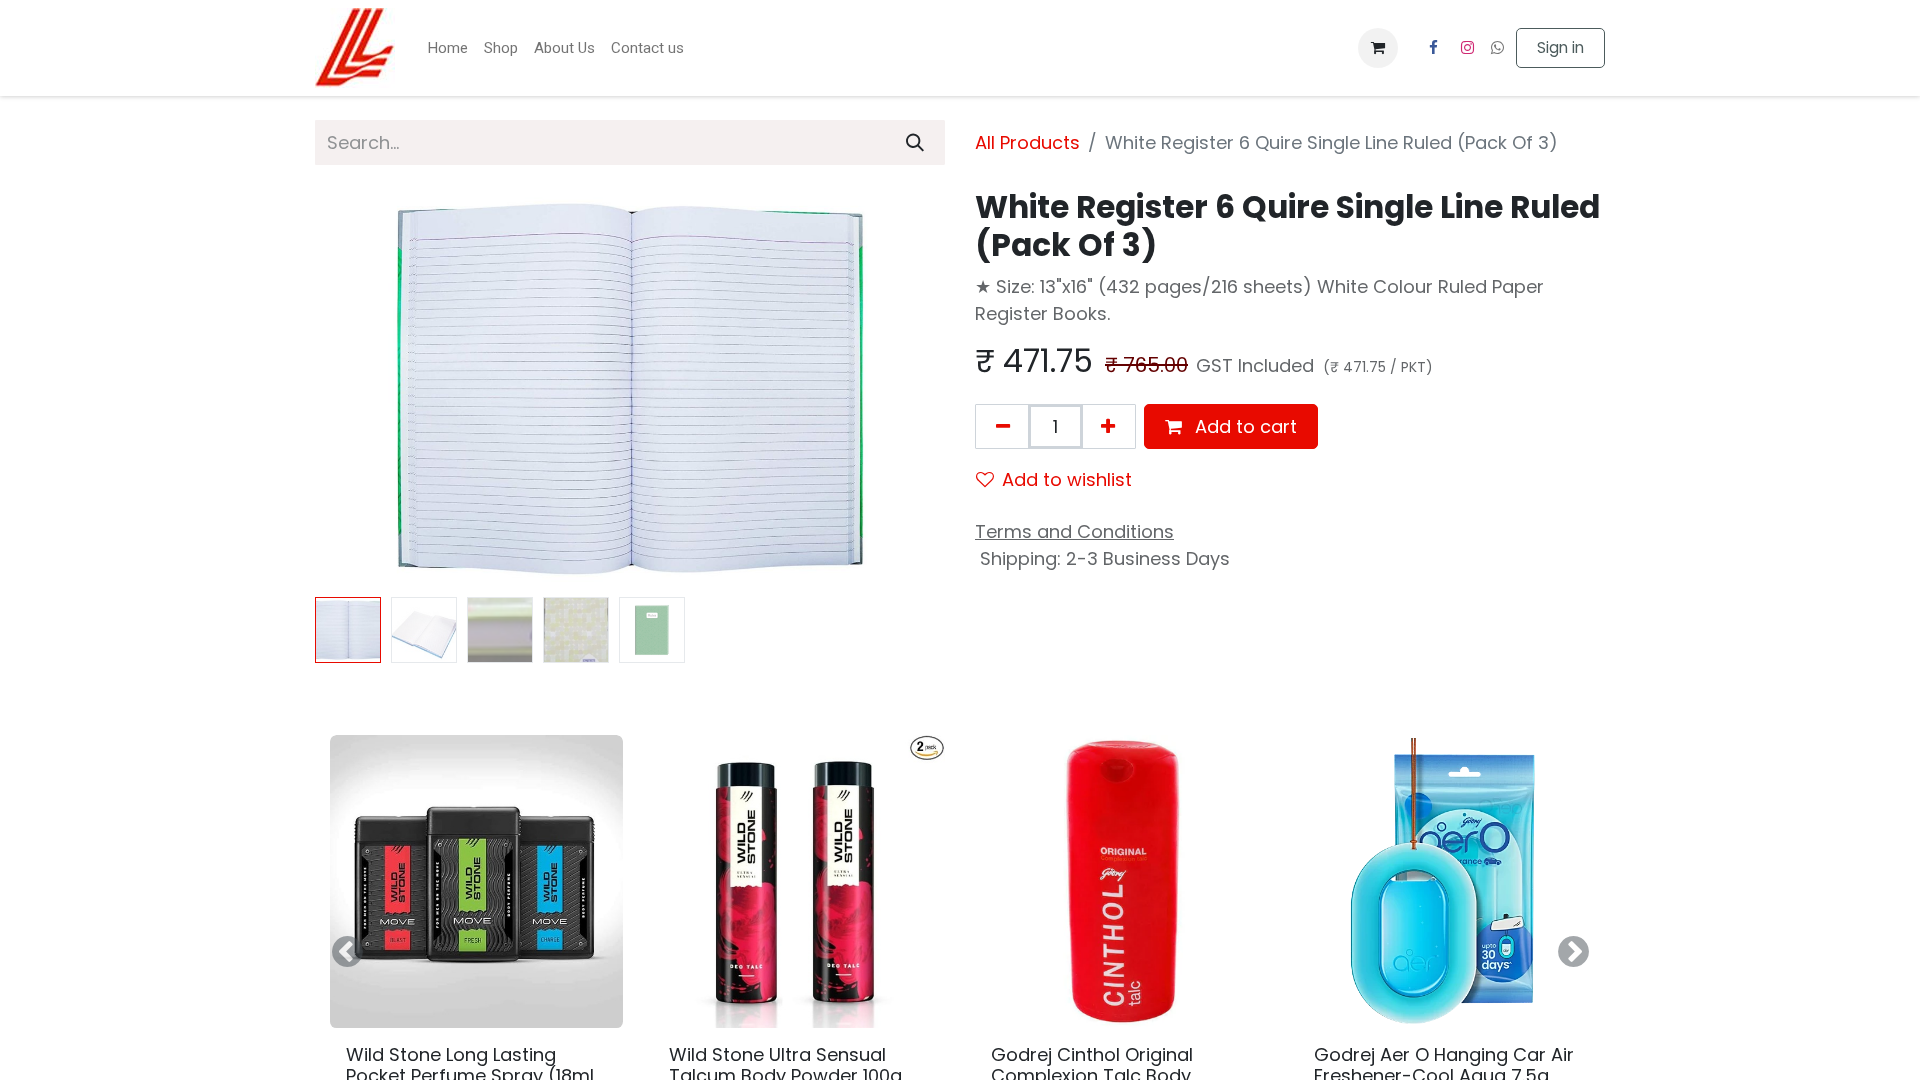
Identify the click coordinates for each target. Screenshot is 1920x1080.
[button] (362, 389)
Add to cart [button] (1243, 426)
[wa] (1497, 47)
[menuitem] (447, 48)
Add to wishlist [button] (1067, 479)
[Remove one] (1003, 426)
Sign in (1560, 47)
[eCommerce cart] (1378, 48)
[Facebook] (1433, 48)
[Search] (915, 142)
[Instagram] (1468, 48)
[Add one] (1108, 426)
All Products (1027, 142)
